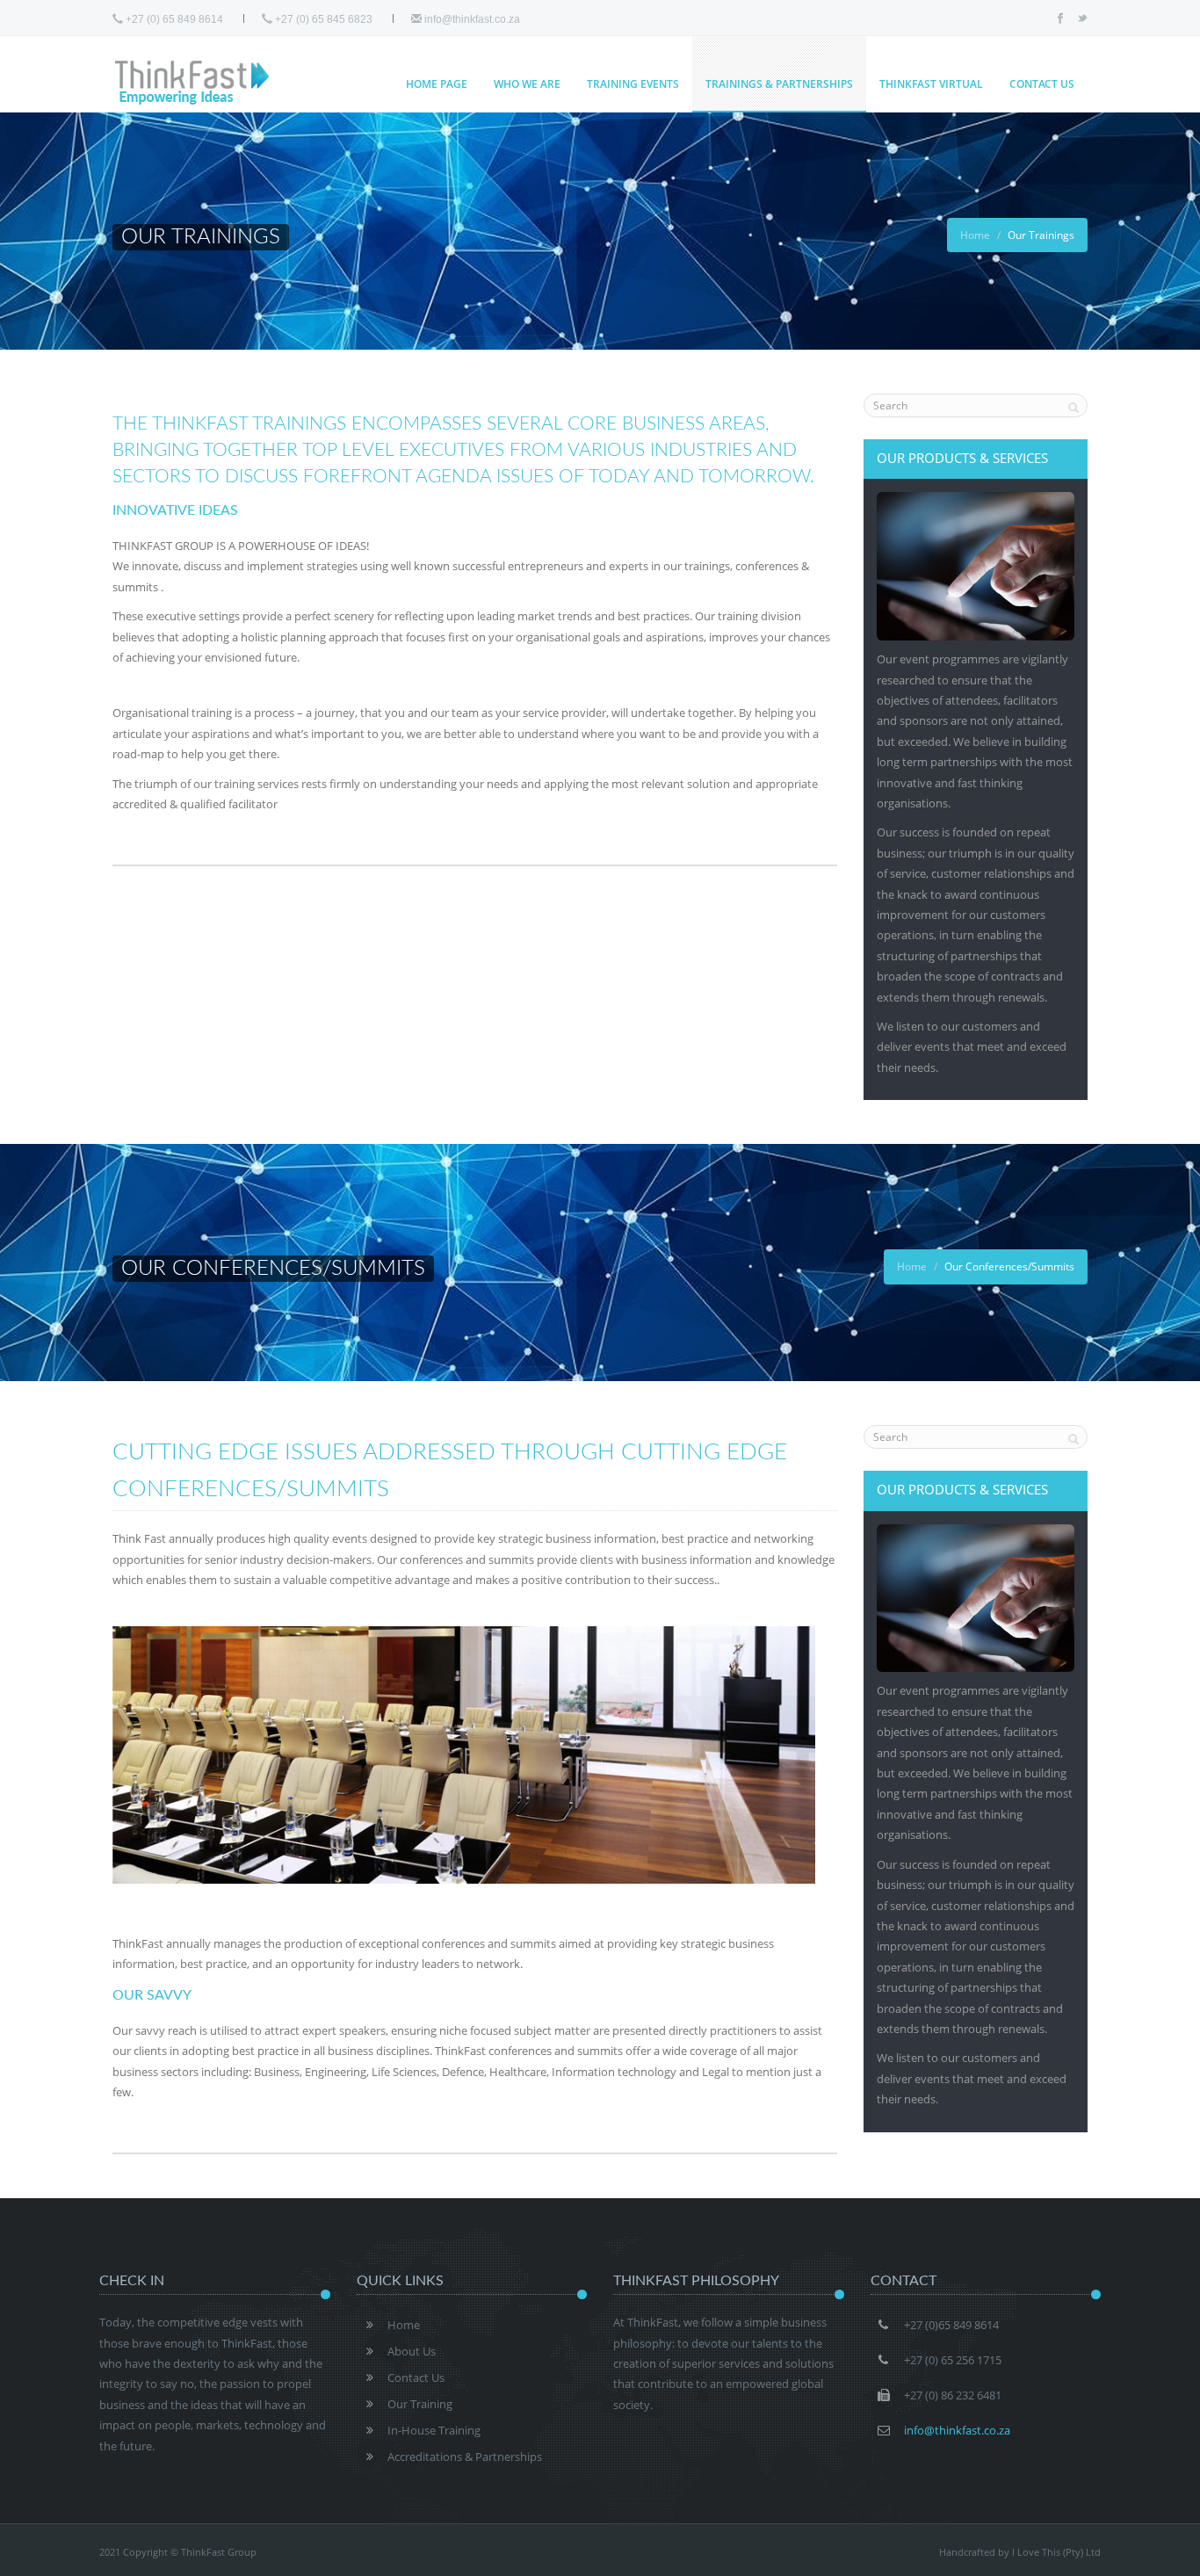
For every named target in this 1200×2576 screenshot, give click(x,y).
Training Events (633, 84)
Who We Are (527, 84)
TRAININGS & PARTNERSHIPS (779, 84)
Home (975, 235)
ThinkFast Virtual (931, 84)
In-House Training (434, 2430)
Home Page (437, 84)
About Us (412, 2351)
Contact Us (416, 2377)
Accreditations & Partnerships (465, 2457)
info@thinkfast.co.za (471, 19)
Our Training (420, 2404)
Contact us (1042, 84)
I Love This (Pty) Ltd (1056, 2552)
